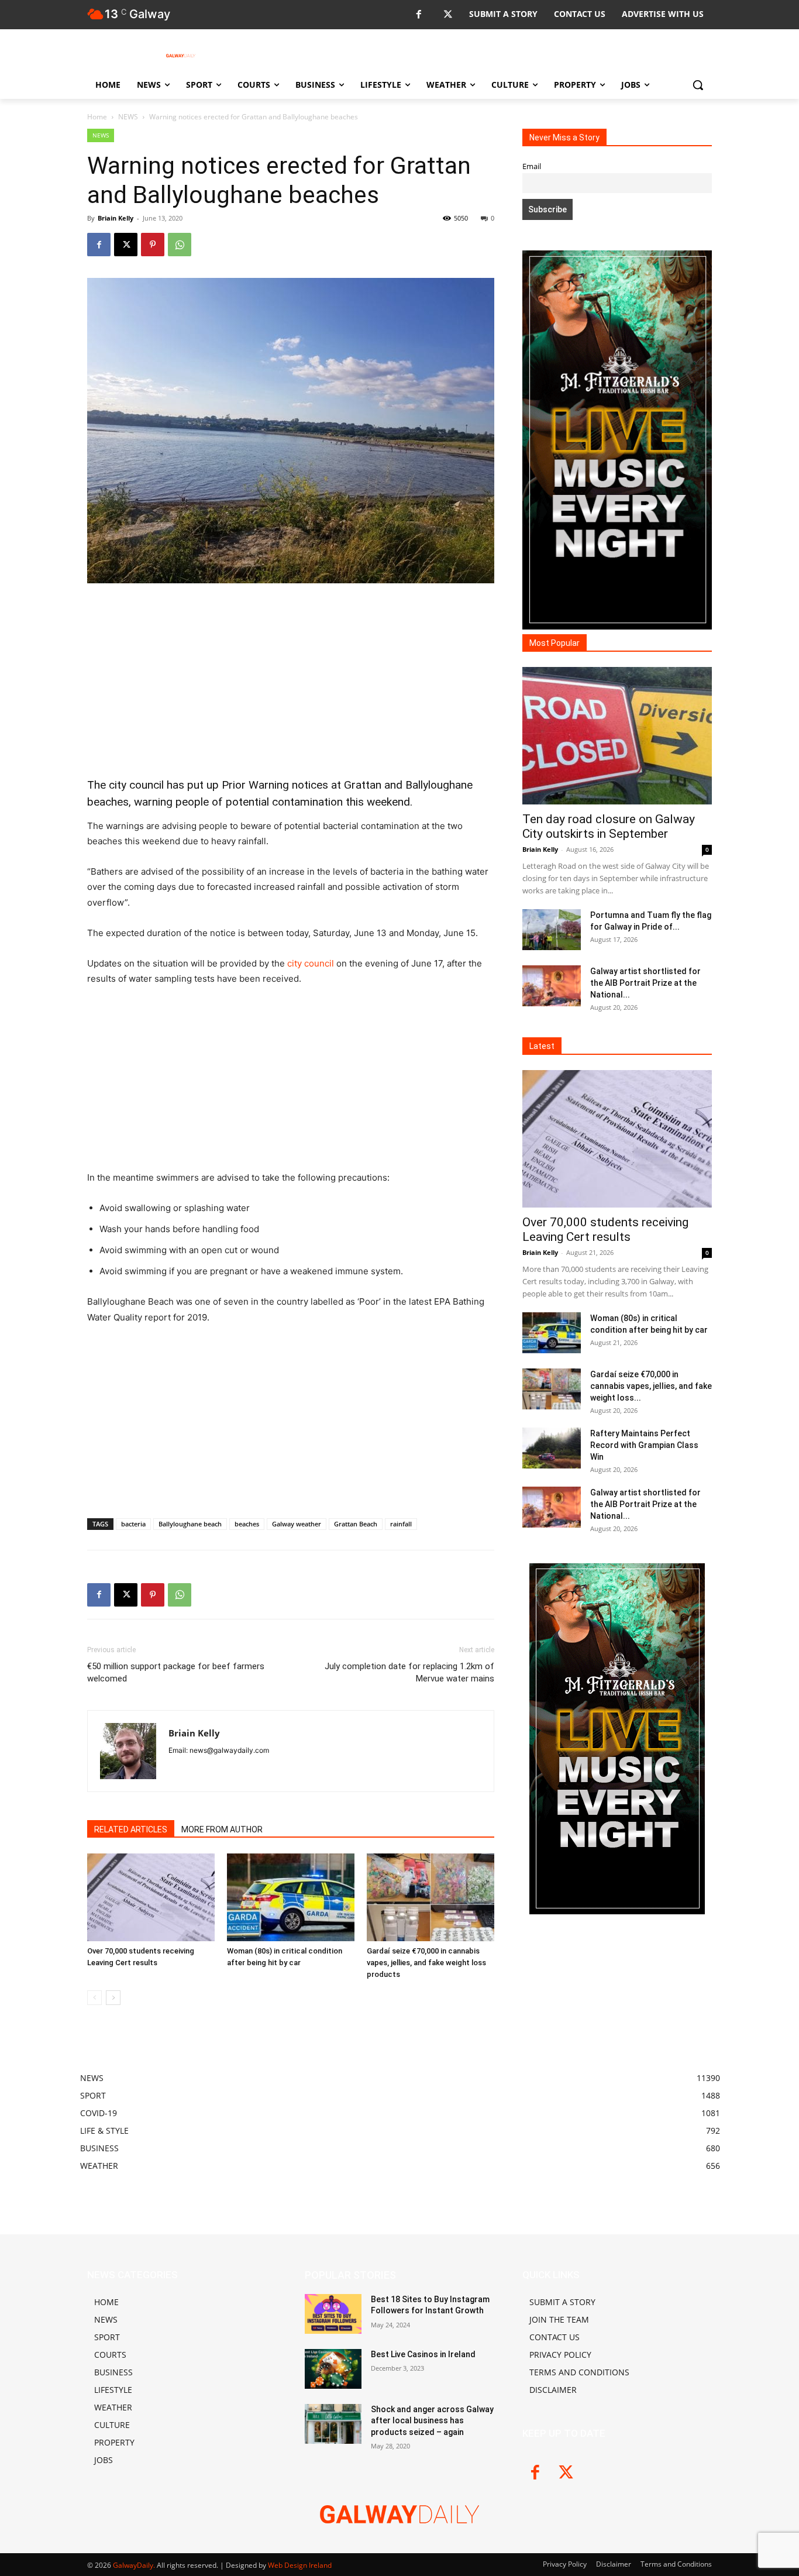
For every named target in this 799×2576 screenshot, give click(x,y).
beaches (247, 1524)
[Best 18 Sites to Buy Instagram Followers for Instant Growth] (333, 2314)
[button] (698, 85)
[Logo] (181, 56)
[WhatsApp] (180, 245)
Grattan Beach (356, 1524)
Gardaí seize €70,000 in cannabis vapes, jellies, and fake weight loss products (426, 1963)
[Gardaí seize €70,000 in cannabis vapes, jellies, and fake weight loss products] (431, 1897)
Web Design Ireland (300, 2565)
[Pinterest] (153, 245)
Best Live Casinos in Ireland (423, 2354)
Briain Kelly (116, 218)
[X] (448, 15)
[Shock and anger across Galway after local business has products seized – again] (333, 2424)
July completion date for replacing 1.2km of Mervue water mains (409, 1672)
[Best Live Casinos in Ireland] (333, 2369)
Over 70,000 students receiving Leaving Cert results (605, 1229)
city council (311, 963)
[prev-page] (94, 1998)
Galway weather (297, 1524)
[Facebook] (419, 15)
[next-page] (113, 1998)
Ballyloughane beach (190, 1524)
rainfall (401, 1524)
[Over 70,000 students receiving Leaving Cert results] (151, 1897)
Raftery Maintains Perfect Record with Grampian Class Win (644, 1445)
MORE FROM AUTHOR (222, 1829)
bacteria (133, 1524)
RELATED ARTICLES (131, 1829)
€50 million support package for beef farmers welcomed (176, 1672)
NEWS (128, 117)
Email (532, 166)
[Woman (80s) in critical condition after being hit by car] (291, 1897)
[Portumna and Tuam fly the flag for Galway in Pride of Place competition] (552, 930)
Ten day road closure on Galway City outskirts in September (609, 826)
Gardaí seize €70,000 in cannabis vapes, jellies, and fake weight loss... (651, 1386)
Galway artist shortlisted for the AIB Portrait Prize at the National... (645, 983)
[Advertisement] (291, 680)
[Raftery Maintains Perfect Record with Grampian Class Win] (552, 1448)
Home (97, 117)
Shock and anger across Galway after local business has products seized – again (432, 2421)
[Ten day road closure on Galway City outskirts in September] (617, 736)
